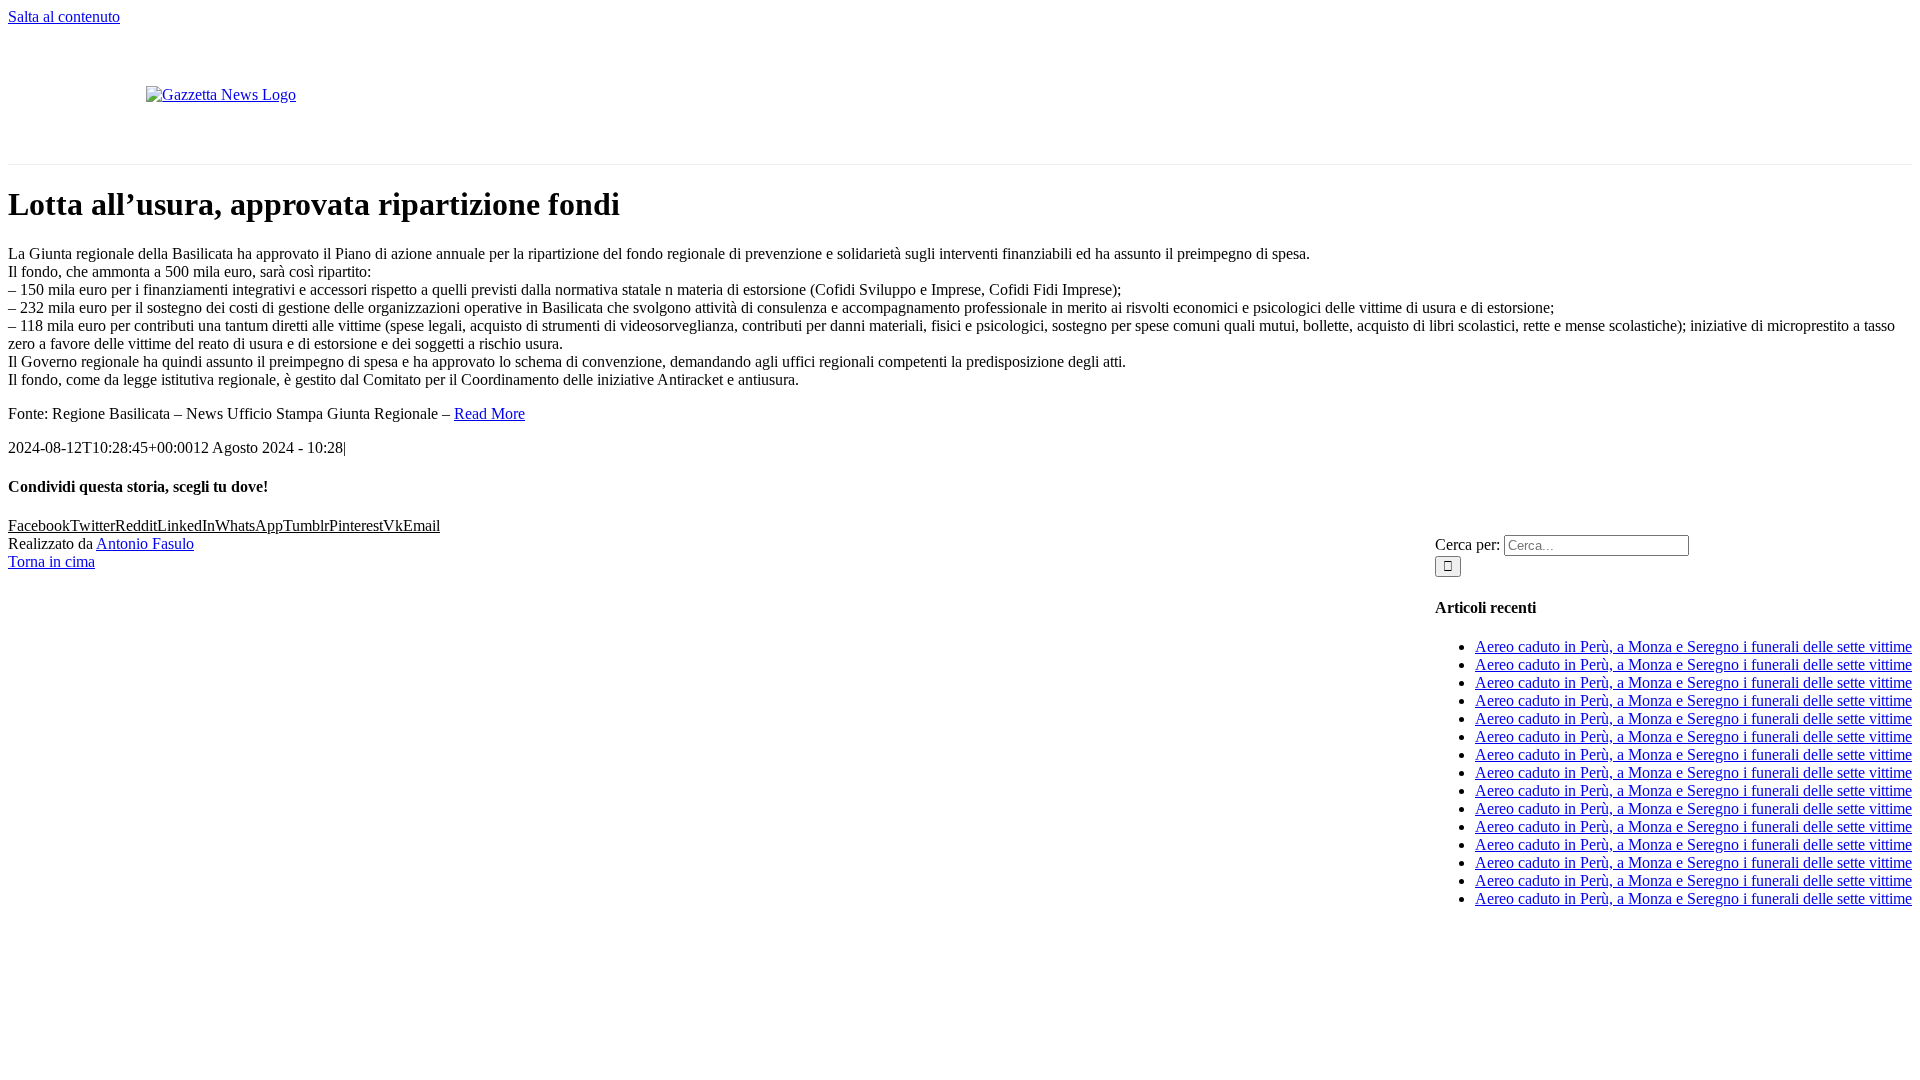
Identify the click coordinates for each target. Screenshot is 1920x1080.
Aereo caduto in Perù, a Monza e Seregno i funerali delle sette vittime (1693, 646)
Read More (489, 413)
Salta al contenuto (64, 16)
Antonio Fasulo (145, 543)
